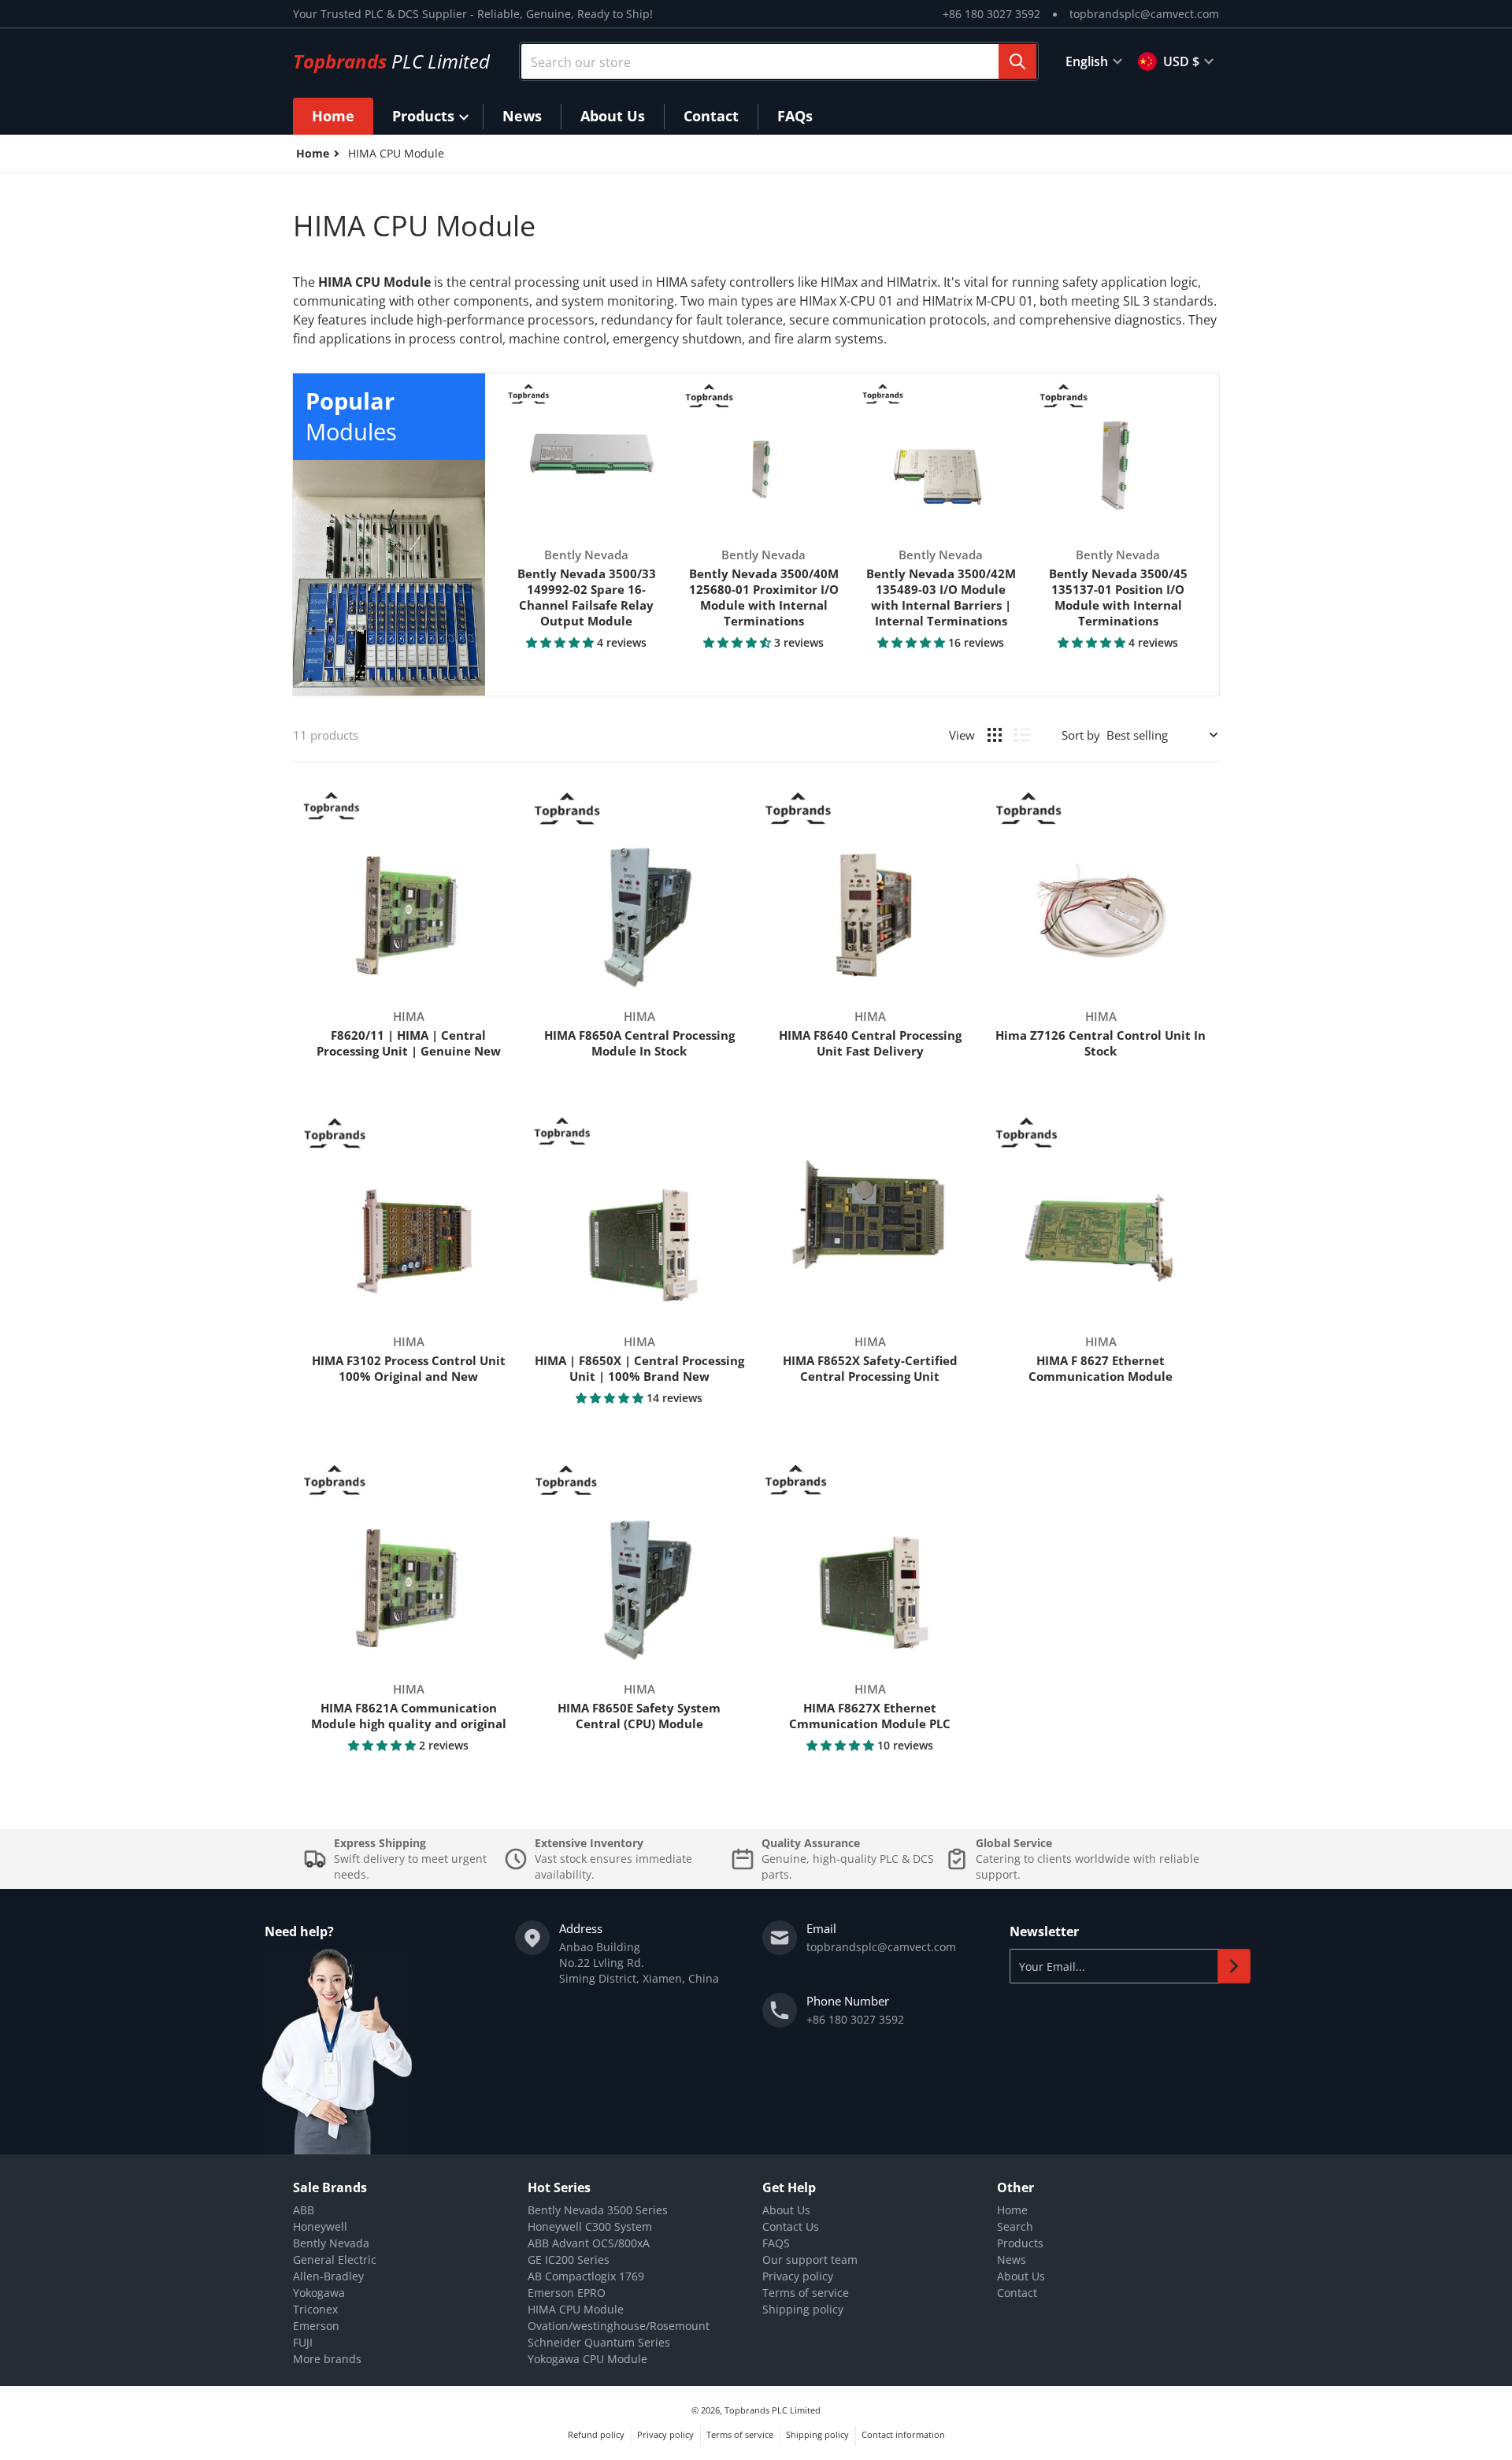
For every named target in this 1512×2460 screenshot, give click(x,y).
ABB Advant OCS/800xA (589, 2243)
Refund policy (596, 2434)
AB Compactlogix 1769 (586, 2276)
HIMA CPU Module (576, 2309)
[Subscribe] (1234, 1966)
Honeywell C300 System (590, 2226)
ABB (304, 2210)
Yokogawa (319, 2293)
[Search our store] (1017, 61)
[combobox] (779, 61)
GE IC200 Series (569, 2260)
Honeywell (320, 2226)
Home (1012, 2210)
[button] (561, 642)
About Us (786, 2210)
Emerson (316, 2326)
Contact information (903, 2434)
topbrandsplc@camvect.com (1144, 14)
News (1012, 2260)
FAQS (776, 2243)
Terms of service (806, 2293)
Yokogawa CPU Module (587, 2359)
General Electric (335, 2260)
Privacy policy (798, 2276)
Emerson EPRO (567, 2293)
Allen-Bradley (328, 2276)
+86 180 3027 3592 (991, 14)
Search (1015, 2226)
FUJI (303, 2342)
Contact (1017, 2293)
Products (1020, 2243)
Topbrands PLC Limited (773, 2410)
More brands (327, 2359)
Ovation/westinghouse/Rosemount (619, 2326)
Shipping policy (803, 2309)
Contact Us (791, 2226)
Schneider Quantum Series (599, 2342)
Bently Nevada (331, 2243)
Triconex (315, 2309)
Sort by (1081, 735)
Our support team (810, 2260)
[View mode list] (1022, 735)
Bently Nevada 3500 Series (598, 2210)
